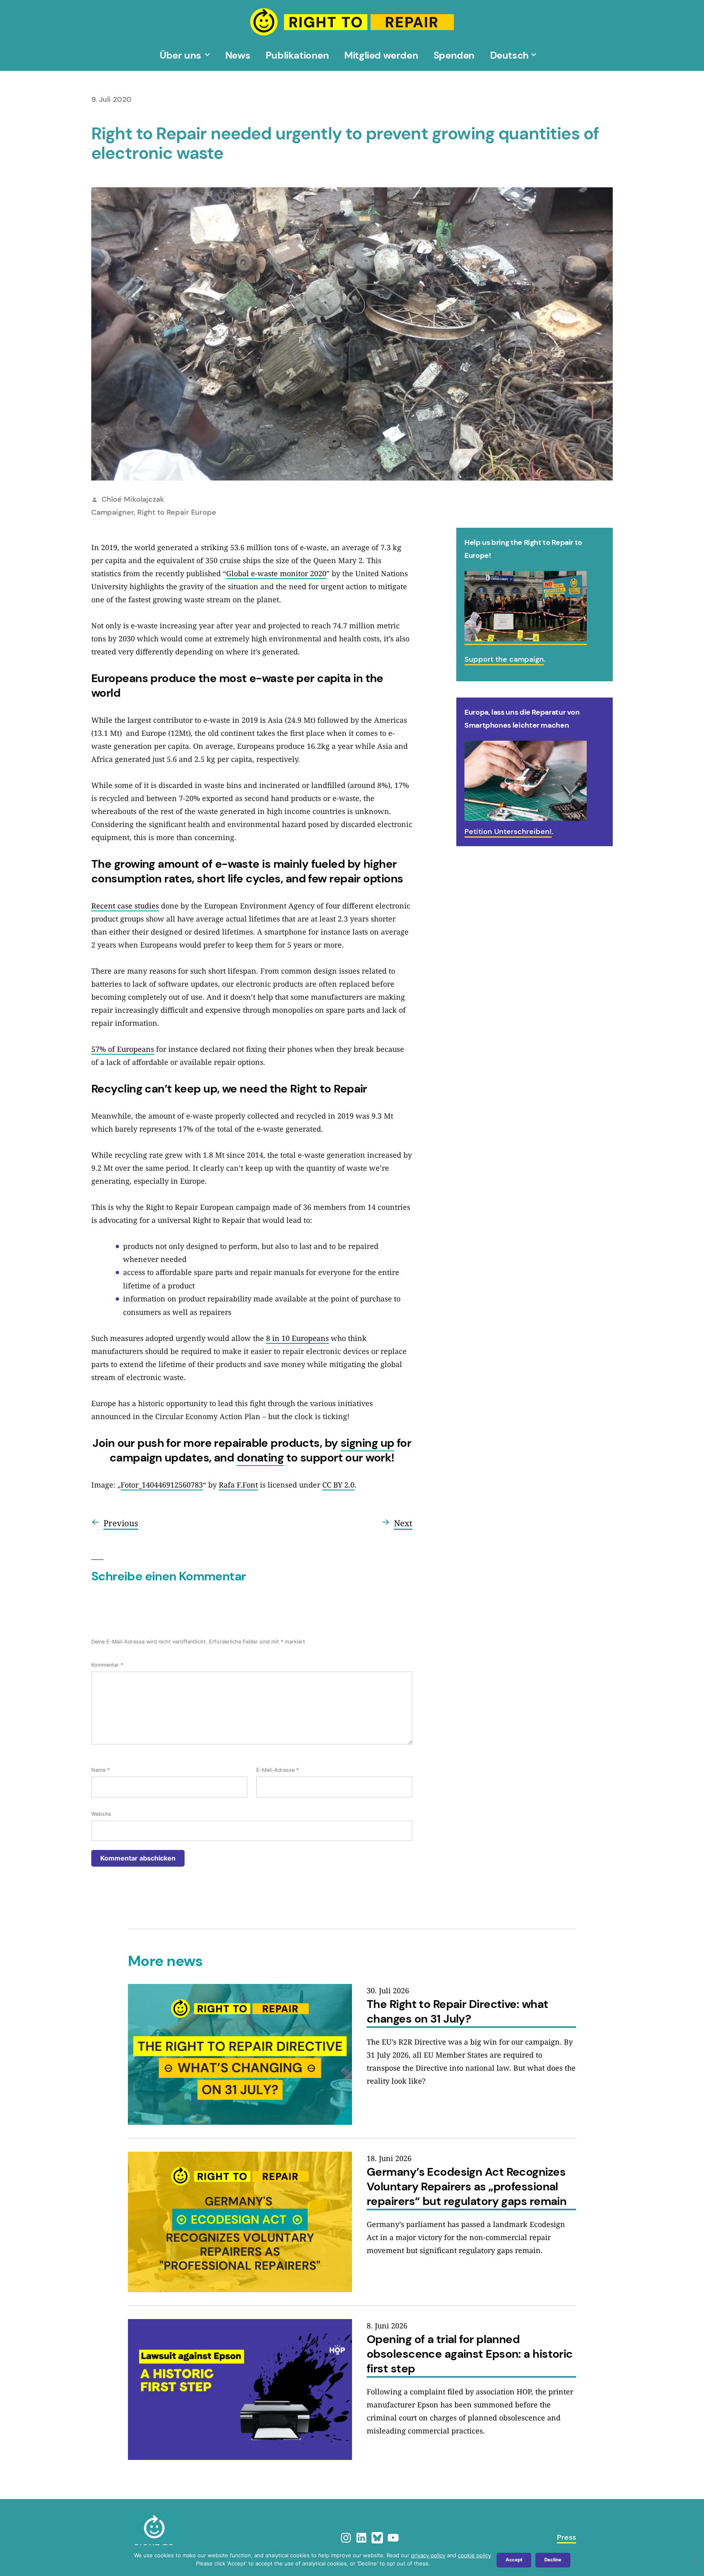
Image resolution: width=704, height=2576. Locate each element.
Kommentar (107, 1665)
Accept (514, 2560)
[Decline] (694, 2561)
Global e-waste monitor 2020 (276, 573)
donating (260, 1458)
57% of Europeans (123, 1049)
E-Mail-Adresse (277, 1770)
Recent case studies (125, 906)
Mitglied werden (381, 55)
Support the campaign (504, 659)
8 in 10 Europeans (297, 1338)
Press (566, 2537)
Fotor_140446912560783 (162, 1485)
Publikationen (297, 55)
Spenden (454, 55)
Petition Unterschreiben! (508, 832)
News (238, 55)
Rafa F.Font (238, 1485)
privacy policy (428, 2555)
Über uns (180, 55)
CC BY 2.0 (338, 1485)
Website (101, 1814)
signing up (367, 1443)
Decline (553, 2560)
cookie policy (474, 2555)
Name (100, 1770)
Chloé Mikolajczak (133, 499)
